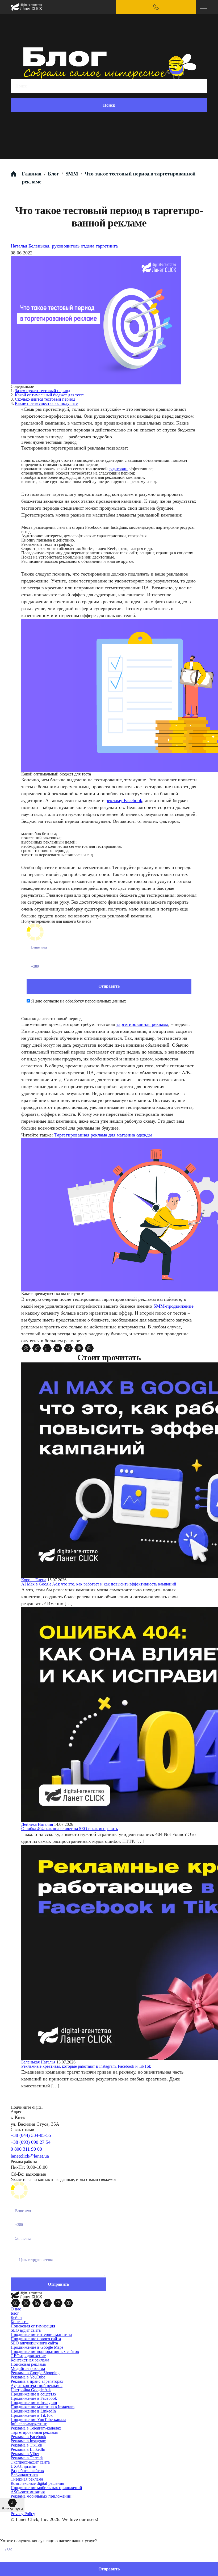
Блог (53, 174)
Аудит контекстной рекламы (37, 2386)
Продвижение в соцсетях (33, 2394)
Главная (32, 174)
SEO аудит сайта (26, 2330)
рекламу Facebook (124, 800)
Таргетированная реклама (34, 2432)
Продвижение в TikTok (32, 2415)
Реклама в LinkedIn (28, 2449)
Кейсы (16, 2317)
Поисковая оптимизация (33, 2326)
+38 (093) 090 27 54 (31, 2142)
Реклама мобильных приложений (41, 2496)
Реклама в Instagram (28, 2441)
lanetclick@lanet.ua (30, 2156)
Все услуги (12, 2509)
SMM (72, 174)
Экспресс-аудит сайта (30, 2462)
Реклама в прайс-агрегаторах (37, 2381)
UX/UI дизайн (24, 2466)
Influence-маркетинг (29, 2424)
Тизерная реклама (27, 2479)
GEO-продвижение (28, 2356)
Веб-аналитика (24, 2475)
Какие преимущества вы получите (46, 403)
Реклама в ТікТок (26, 2445)
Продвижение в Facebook (34, 2398)
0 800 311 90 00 (26, 2149)
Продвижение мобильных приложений (46, 2488)
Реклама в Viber (25, 2454)
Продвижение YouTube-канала (38, 2420)
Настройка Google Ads (31, 2390)
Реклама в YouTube (28, 2377)
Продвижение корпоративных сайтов (45, 2351)
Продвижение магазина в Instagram (43, 2407)
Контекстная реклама (30, 2360)
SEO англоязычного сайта (34, 2343)
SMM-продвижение (173, 1306)
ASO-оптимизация (28, 2492)
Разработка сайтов (27, 2471)
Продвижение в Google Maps (37, 2347)
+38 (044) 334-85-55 (31, 2135)
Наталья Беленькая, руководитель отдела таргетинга (64, 246)
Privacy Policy (23, 2514)
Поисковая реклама (28, 2364)
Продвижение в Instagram (34, 2403)
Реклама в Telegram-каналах (36, 2428)
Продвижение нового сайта (36, 2339)
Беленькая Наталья (38, 2062)
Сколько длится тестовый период (45, 399)
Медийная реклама (28, 2369)
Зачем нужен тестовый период (43, 391)
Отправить (109, 2569)
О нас (16, 2309)
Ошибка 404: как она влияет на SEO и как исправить (70, 1829)
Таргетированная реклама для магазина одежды (103, 1135)
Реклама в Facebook (28, 2437)
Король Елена (34, 1580)
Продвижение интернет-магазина (41, 2334)
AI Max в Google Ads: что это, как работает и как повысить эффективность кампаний (99, 1584)
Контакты (20, 2322)
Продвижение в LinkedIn (33, 2411)
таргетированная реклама (142, 1024)
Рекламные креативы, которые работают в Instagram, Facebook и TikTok (86, 2066)
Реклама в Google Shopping (35, 2373)
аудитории (118, 469)
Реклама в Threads (27, 2458)
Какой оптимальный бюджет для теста (50, 395)
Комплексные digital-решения (37, 2483)
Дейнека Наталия (37, 1824)
